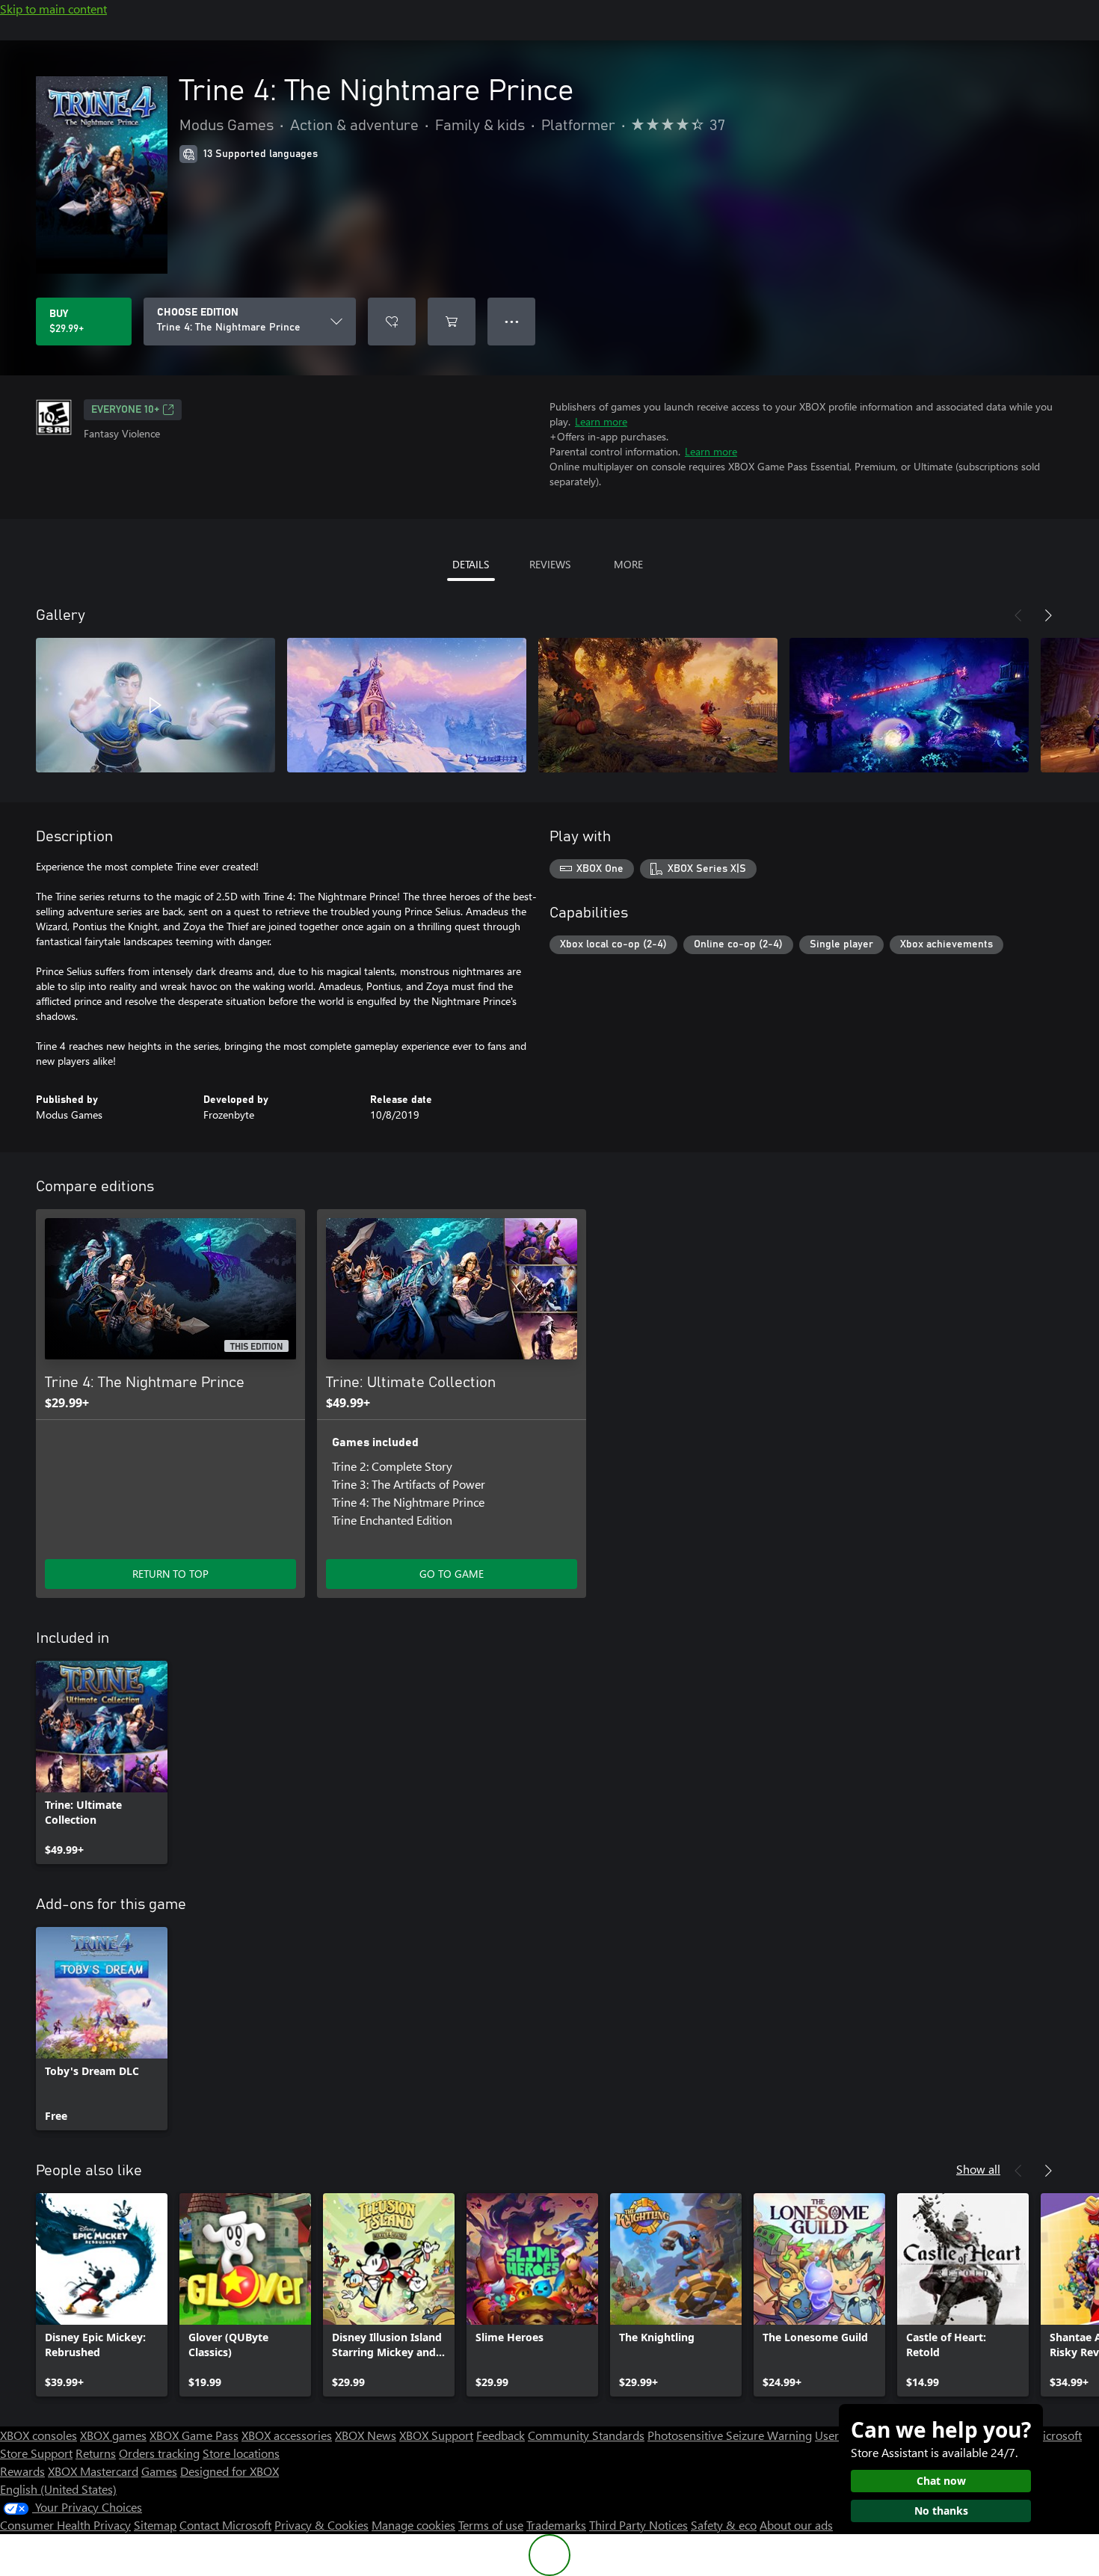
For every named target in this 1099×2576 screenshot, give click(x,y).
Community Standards (586, 2435)
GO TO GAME (452, 1574)
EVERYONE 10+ (125, 410)
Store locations (241, 2453)
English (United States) (58, 2489)
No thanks (941, 2511)
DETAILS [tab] (471, 564)
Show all (978, 2169)
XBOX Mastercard (93, 2471)
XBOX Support (436, 2435)
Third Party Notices (638, 2525)
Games (159, 2471)
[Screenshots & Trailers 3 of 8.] (658, 705)
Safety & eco (724, 2525)
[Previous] (1018, 615)
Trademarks (556, 2525)
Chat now (941, 2481)
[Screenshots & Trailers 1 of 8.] (156, 705)
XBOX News (366, 2435)
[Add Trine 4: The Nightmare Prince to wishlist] (392, 322)
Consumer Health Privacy (65, 2525)
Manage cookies (413, 2525)
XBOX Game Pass (194, 2435)
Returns (96, 2453)
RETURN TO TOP (170, 1574)
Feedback (501, 2435)
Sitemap (155, 2525)
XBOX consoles (39, 2435)
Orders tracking (159, 2453)
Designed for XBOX (230, 2471)
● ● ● (512, 321)
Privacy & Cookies (321, 2525)
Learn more (601, 421)
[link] (102, 1762)
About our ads (796, 2525)
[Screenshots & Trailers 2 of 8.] (407, 705)
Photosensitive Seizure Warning (730, 2435)
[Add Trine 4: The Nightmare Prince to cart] (452, 322)
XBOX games (113, 2435)
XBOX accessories (287, 2435)
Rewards (22, 2471)
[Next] (1048, 615)
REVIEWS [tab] (550, 564)
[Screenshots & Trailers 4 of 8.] (909, 705)
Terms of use (491, 2525)
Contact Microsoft (225, 2525)
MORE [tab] (628, 564)
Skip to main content (53, 9)
